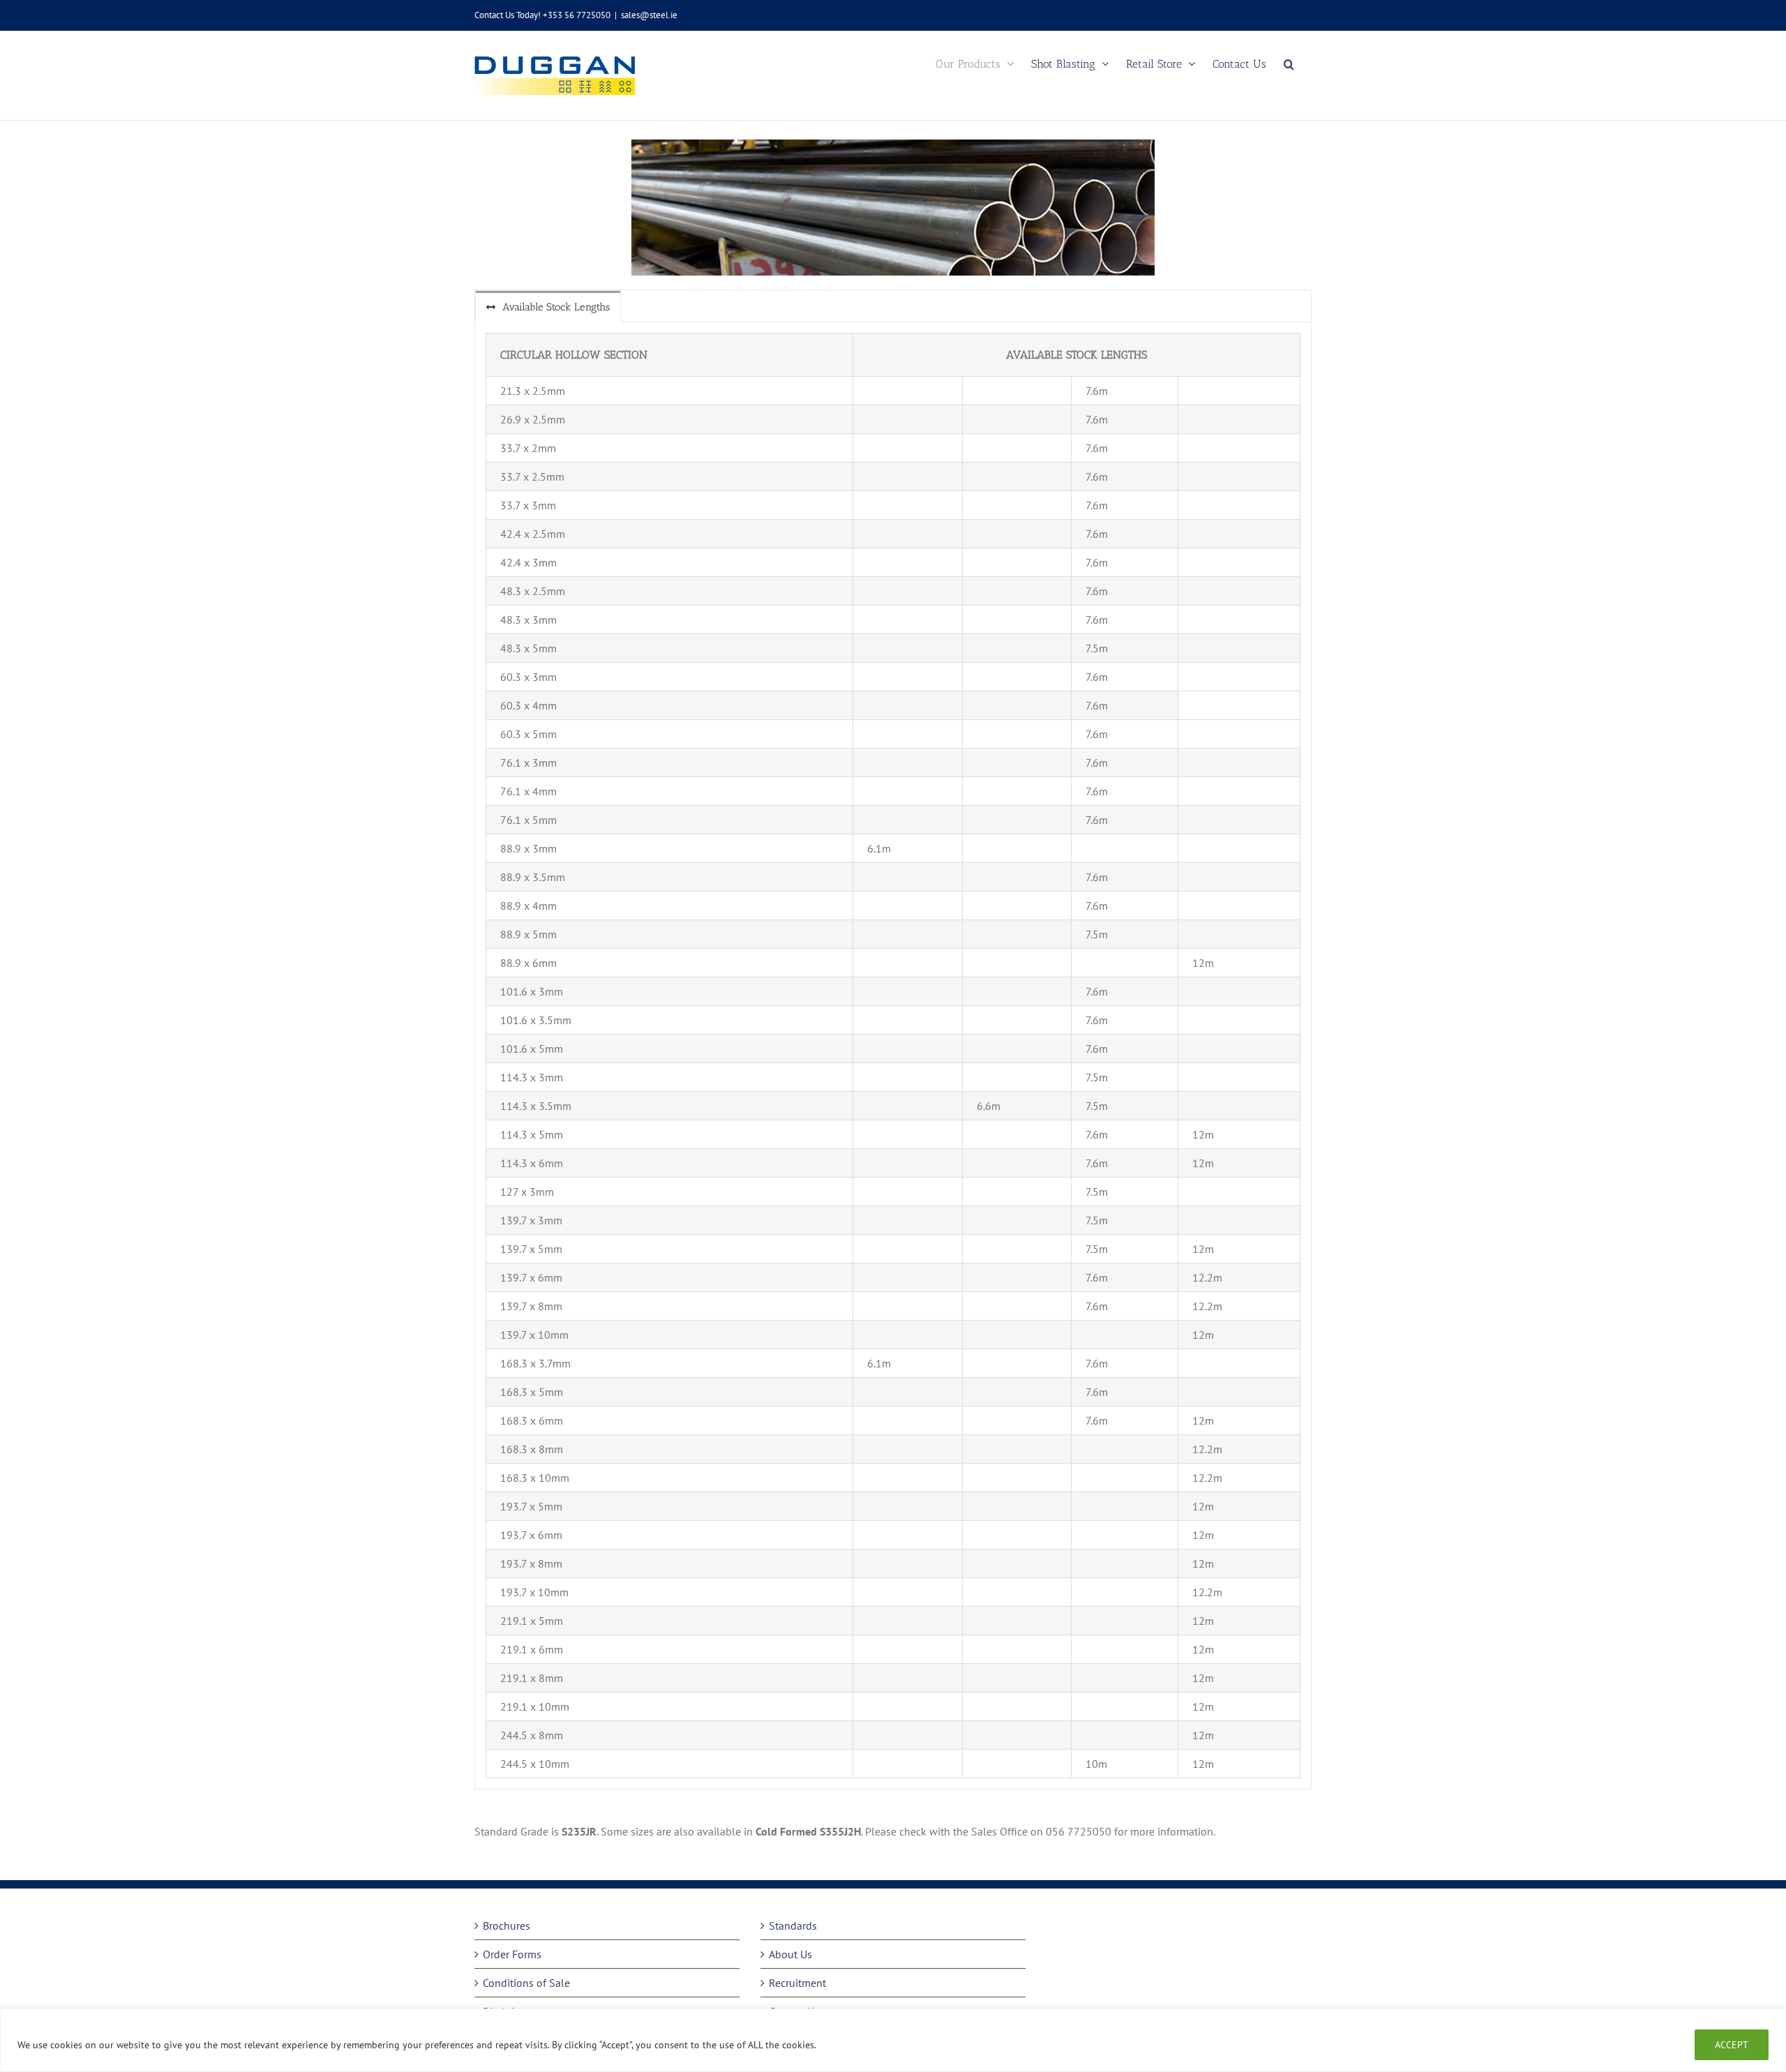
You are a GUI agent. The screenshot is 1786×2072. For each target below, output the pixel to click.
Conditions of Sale (526, 1983)
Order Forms (512, 1954)
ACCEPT (1732, 2045)
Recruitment (797, 1983)
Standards (793, 1925)
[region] (893, 2040)
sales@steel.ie (649, 15)
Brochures (506, 1925)
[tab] (548, 307)
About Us (790, 1954)
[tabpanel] (893, 1056)
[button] (1289, 64)
